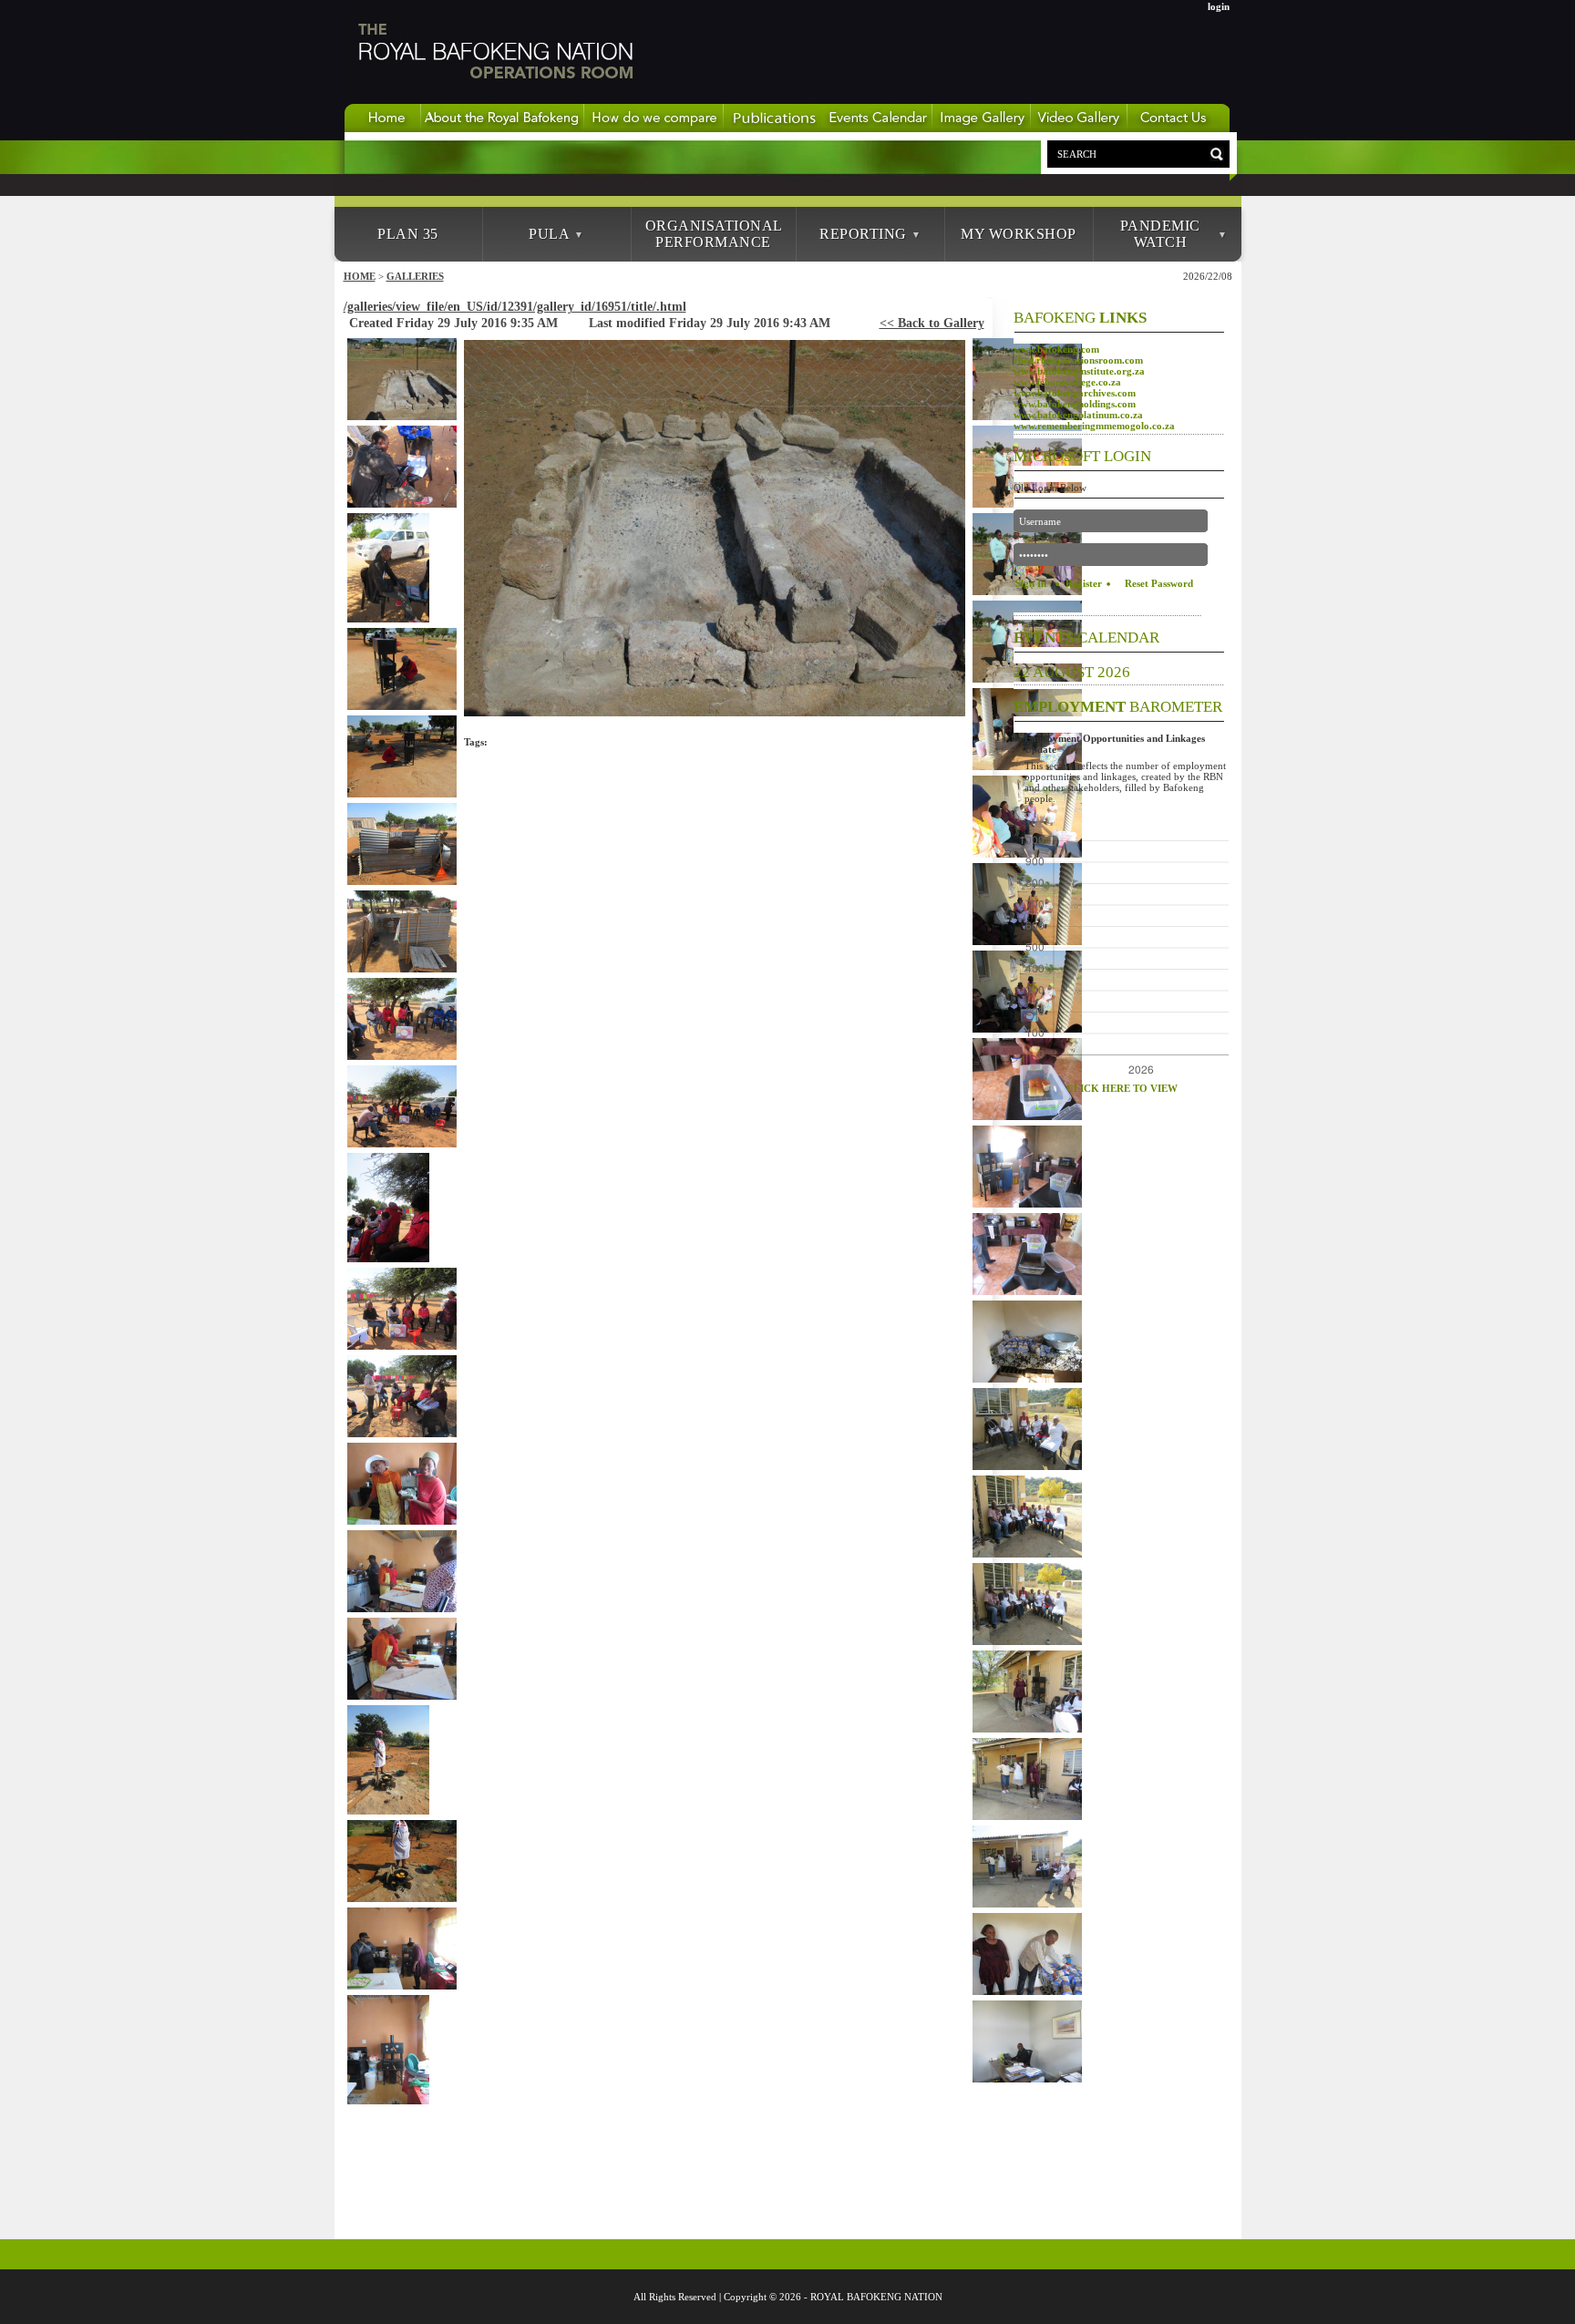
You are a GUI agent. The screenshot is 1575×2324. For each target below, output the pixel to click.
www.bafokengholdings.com (1075, 404)
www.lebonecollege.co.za (1067, 382)
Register (1084, 583)
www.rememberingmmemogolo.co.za (1094, 426)
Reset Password (1159, 583)
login (1219, 6)
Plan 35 (408, 234)
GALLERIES (415, 276)
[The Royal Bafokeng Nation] (494, 99)
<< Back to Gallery (932, 323)
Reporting (863, 234)
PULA (549, 234)
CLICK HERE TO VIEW (1122, 1088)
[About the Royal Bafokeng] (503, 129)
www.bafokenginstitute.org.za (1079, 371)
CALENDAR (1086, 638)
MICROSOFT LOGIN (1082, 456)
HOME (360, 276)
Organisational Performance (714, 234)
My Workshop (1019, 234)
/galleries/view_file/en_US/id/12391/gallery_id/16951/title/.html (515, 307)
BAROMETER (1118, 707)
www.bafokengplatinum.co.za (1078, 415)
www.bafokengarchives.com (1075, 393)
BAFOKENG (1080, 318)
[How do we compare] (654, 129)
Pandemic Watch (1160, 234)
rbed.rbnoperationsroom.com (1078, 360)
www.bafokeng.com (1056, 349)
